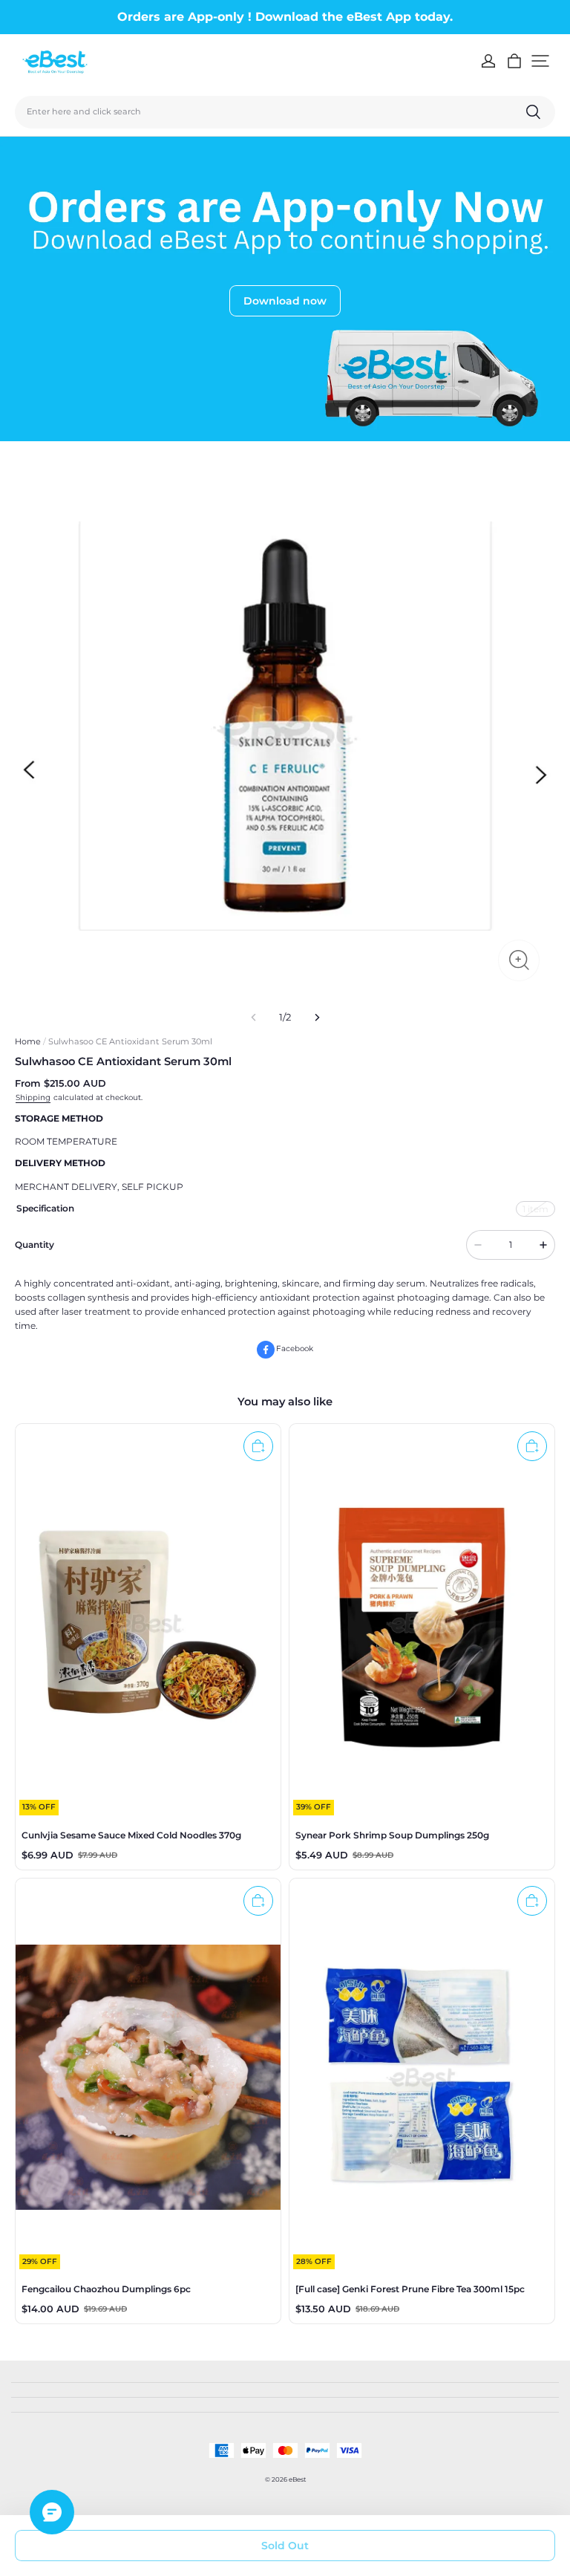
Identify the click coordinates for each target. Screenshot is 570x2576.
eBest (297, 2479)
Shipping (33, 1097)
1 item (535, 1209)
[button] (540, 61)
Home (28, 1041)
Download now (285, 301)
